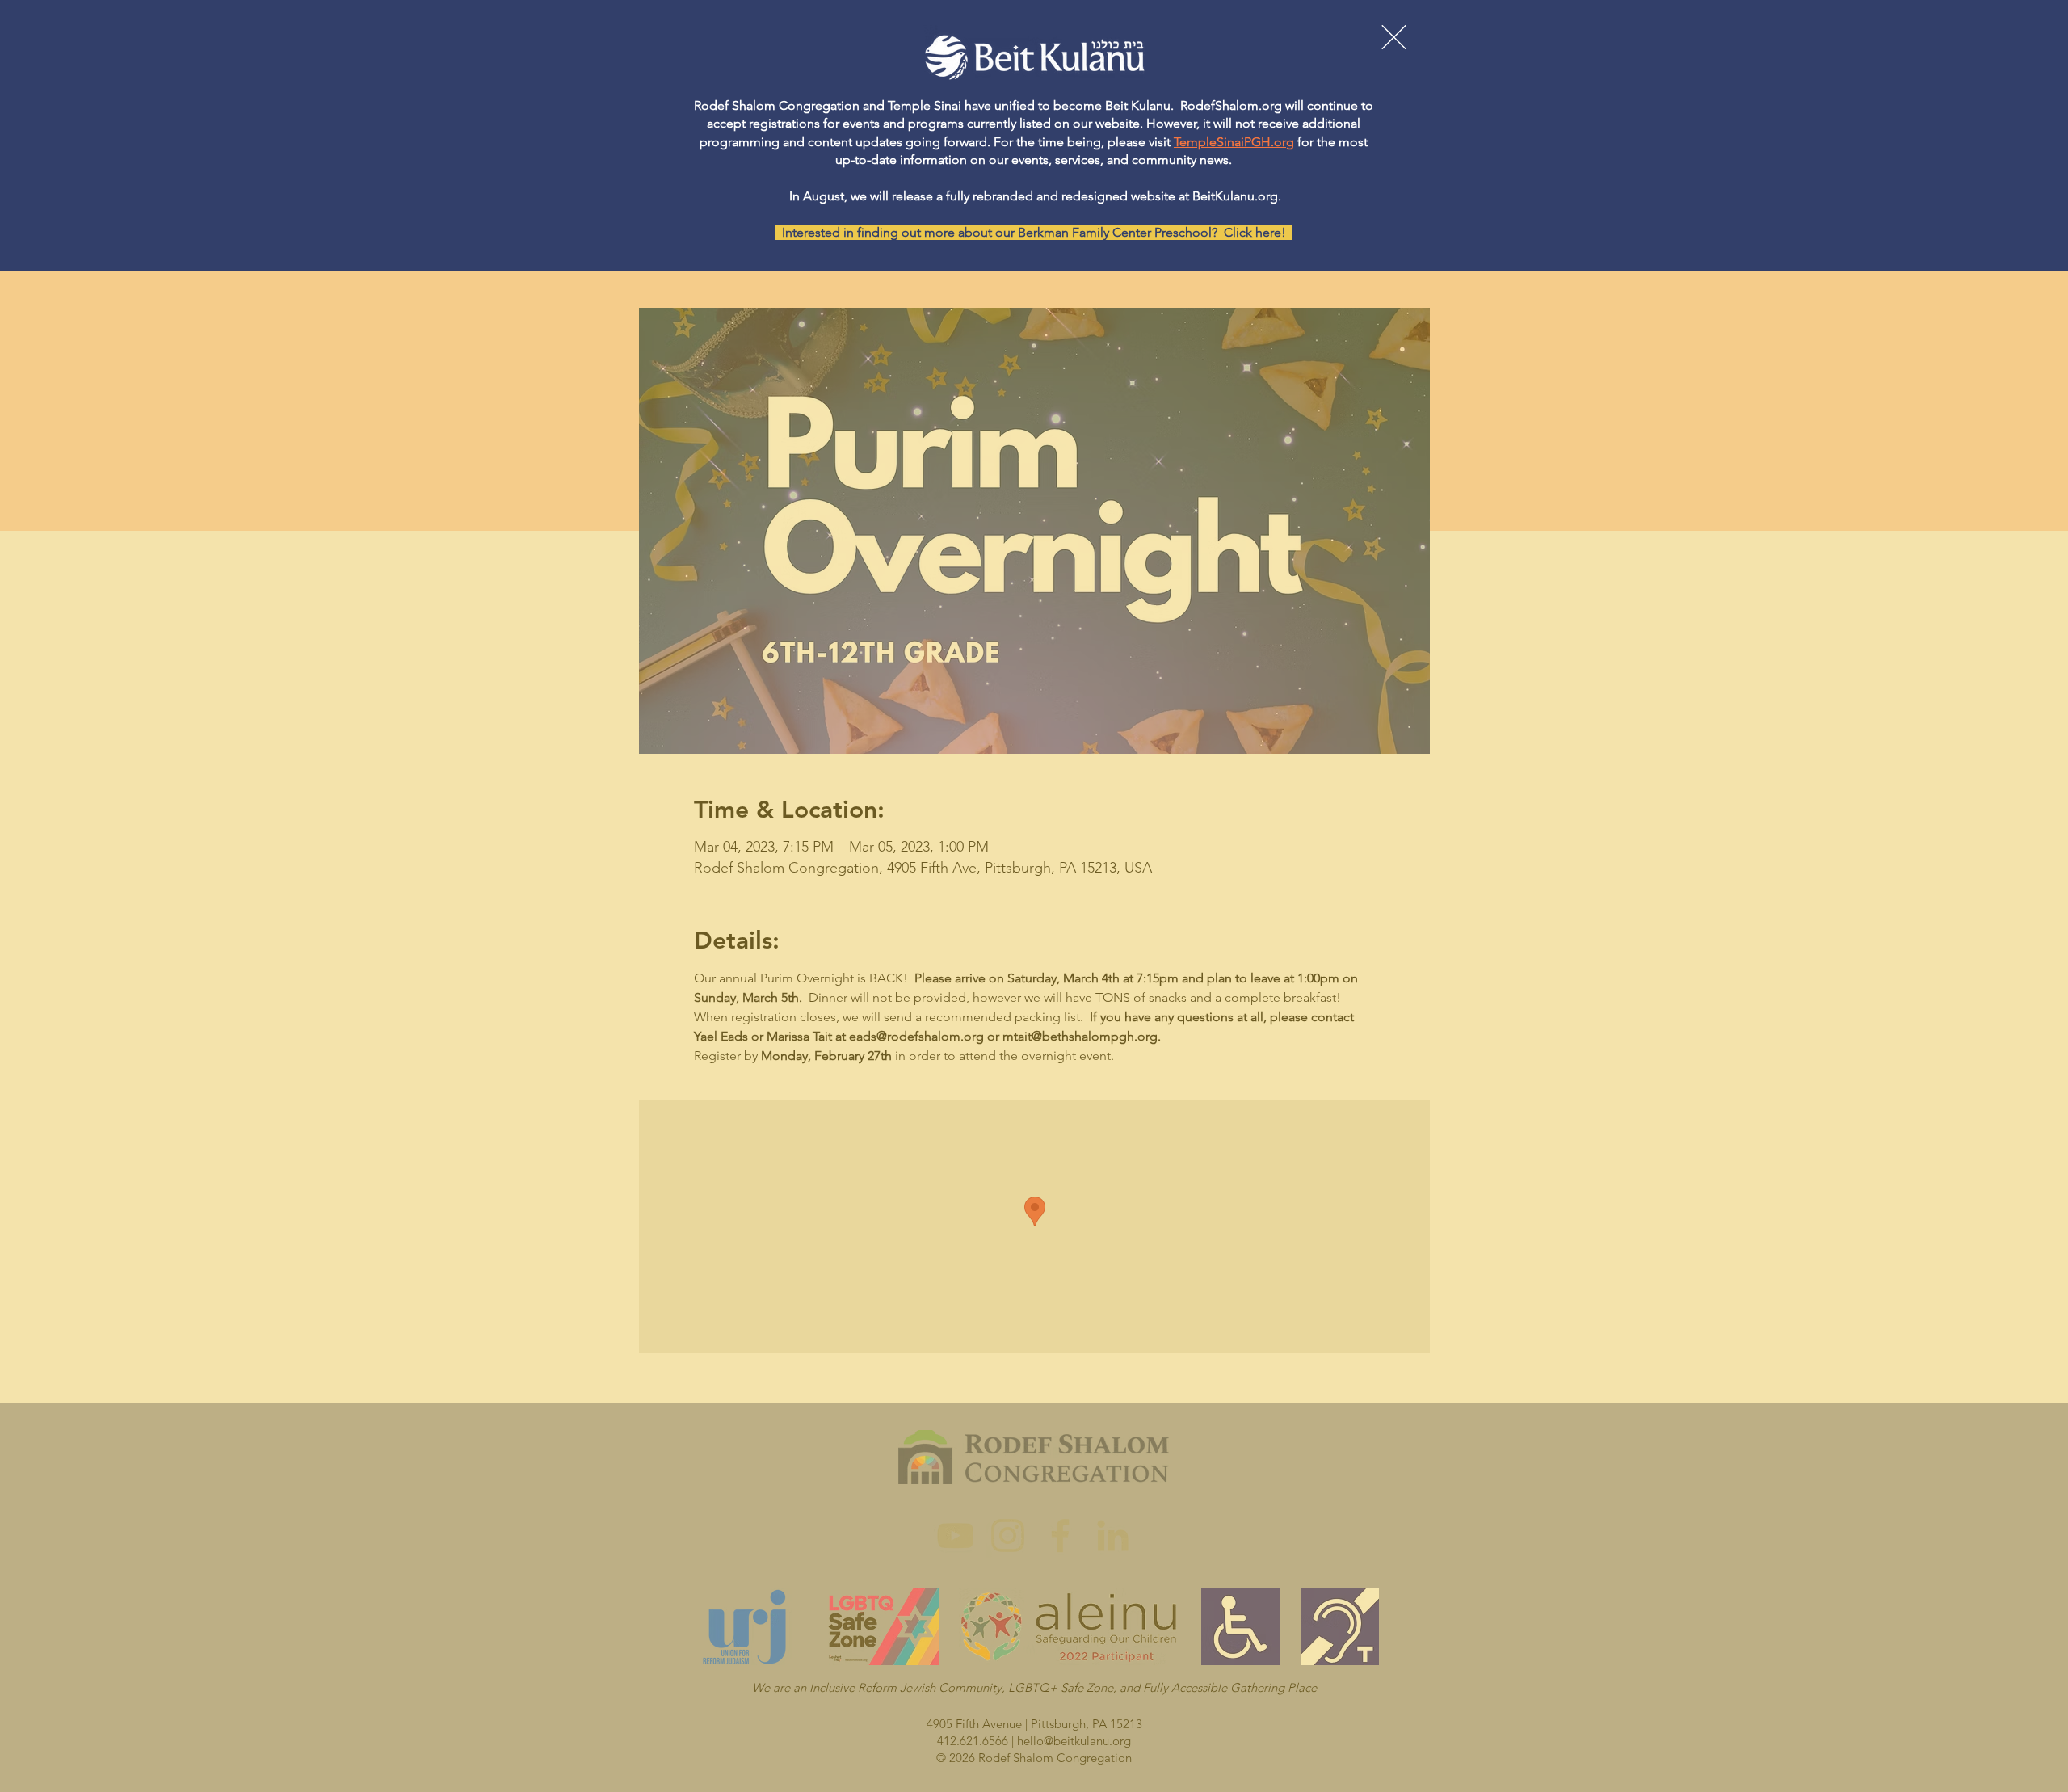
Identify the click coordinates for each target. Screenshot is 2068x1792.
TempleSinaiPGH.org (1234, 142)
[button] (1394, 37)
